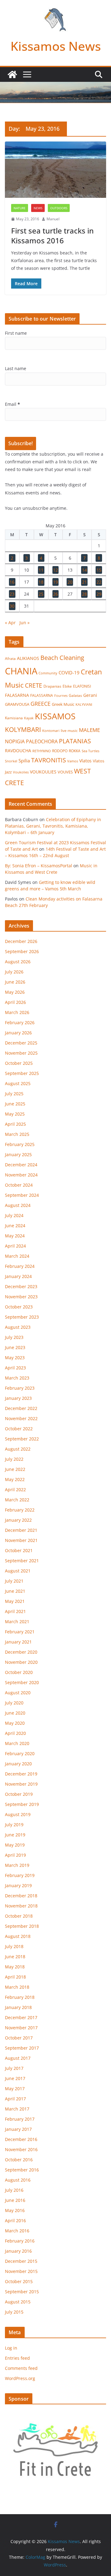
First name (16, 333)
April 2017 (15, 2099)
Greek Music (63, 704)
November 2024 (21, 1175)
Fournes (61, 695)
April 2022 (15, 1490)
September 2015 (22, 2292)
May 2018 (15, 1967)
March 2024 (17, 1256)
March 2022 (17, 1500)
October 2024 (19, 1185)
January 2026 (18, 1033)
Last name (16, 368)
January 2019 (18, 1885)
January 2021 (18, 1642)
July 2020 (14, 1703)
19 (55, 582)
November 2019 (21, 1784)
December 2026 (21, 941)
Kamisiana (14, 718)
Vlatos (85, 761)
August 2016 (18, 2180)
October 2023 (19, 1307)
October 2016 (19, 2160)
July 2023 (14, 1337)
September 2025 (22, 1073)
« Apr (10, 623)
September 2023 (22, 1317)
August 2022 (18, 1449)
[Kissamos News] (12, 74)
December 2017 (21, 2017)
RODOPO (60, 751)
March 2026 (17, 1012)
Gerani (90, 695)
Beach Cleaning (62, 658)
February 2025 (20, 1144)
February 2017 (20, 2119)
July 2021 (14, 1581)
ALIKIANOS (28, 658)
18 (41, 582)
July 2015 (14, 2312)
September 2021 (22, 1561)
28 (84, 594)
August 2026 (18, 962)
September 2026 (22, 951)
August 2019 (18, 1814)
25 (41, 594)
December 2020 (21, 1652)
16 (12, 582)
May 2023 (15, 1358)
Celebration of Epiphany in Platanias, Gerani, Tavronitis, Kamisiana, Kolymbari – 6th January (53, 826)
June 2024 (15, 1226)
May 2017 (15, 2089)
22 (99, 582)
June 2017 (15, 2078)
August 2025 (18, 1083)
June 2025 (15, 1104)
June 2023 (15, 1347)
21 (84, 582)
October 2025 (19, 1063)
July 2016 (14, 2190)
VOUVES (65, 772)
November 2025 (21, 1053)
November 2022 (21, 1418)
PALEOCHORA (42, 741)
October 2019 (19, 1794)
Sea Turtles (90, 751)
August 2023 (18, 1327)
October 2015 (19, 2281)
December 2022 (21, 1408)
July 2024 (14, 1215)
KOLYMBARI (23, 729)
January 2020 (18, 1764)
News (38, 208)
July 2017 (14, 2068)
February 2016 (20, 2241)
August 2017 (18, 2058)
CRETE (34, 685)
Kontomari (51, 731)
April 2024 (15, 1246)
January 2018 (18, 2007)
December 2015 (21, 2261)
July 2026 (14, 972)
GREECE (41, 704)
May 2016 (15, 2210)
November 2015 (21, 2271)
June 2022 (15, 1469)
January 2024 (18, 1276)
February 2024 (20, 1266)
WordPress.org (20, 2378)
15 (99, 570)
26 (55, 594)
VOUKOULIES (43, 772)
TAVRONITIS (49, 760)
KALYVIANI (84, 705)
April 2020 (15, 1733)
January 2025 (18, 1154)
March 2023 (17, 1378)
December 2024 (21, 1165)
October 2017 (19, 2038)
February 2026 (20, 1022)
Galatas (75, 695)
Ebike (67, 686)
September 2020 (22, 1682)
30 (12, 606)
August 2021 (18, 1571)
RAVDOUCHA (18, 751)
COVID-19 (69, 673)
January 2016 (18, 2251)
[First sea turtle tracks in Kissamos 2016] (55, 170)
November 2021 (21, 1540)
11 (41, 570)
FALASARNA (17, 695)
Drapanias (52, 686)
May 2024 (15, 1236)
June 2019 (15, 1835)
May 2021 (15, 1601)
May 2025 (15, 1114)
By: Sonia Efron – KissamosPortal (39, 866)
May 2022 (15, 1479)
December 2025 (21, 1043)
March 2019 (17, 1865)
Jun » (25, 623)
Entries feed (17, 2358)
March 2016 (17, 2231)
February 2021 (20, 1632)
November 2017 (21, 2028)
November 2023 (21, 1297)
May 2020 (15, 1723)
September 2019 (22, 1804)
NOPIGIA (15, 741)
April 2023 (15, 1368)
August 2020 (18, 1693)
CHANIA (21, 671)
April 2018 (15, 1977)
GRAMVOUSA (17, 704)
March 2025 (17, 1134)
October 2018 (19, 1916)
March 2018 (17, 1987)
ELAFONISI (82, 686)
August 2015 (18, 2302)
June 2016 (15, 2200)
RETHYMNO (42, 751)
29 (99, 594)
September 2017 (22, 2048)
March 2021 (17, 1621)
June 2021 (15, 1591)
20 (70, 582)
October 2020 (19, 1672)
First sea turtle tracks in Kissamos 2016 (52, 235)
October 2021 (19, 1550)
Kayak (29, 718)
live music (69, 731)
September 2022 (22, 1439)
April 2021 (15, 1611)
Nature (20, 208)
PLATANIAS (75, 741)
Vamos (73, 761)
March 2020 (17, 1743)
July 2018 (14, 1946)
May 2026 (15, 992)
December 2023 (21, 1286)
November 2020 (21, 1662)
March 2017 (17, 2109)
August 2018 (18, 1936)
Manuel (53, 219)
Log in (11, 2348)
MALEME (89, 730)
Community (48, 673)
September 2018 (22, 1926)
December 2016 (21, 2139)
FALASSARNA (42, 695)
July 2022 (14, 1459)
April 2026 (15, 1002)
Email (12, 404)
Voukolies (21, 772)
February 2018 (20, 1997)
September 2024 (22, 1195)
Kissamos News (56, 46)
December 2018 (21, 1896)
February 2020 (20, 1753)
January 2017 (18, 2129)
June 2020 (15, 1713)
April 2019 (15, 1855)
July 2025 (14, 1094)
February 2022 (20, 1510)
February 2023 (20, 1388)
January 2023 (18, 1398)
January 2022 (18, 1520)
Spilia (24, 761)
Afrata (10, 659)
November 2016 (21, 2149)
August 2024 (18, 1205)
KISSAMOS (55, 716)
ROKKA (75, 751)
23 (12, 594)
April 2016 (15, 2221)
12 (55, 570)
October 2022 (19, 1429)
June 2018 (15, 1957)
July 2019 (14, 1825)
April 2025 (15, 1124)
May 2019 (15, 1845)
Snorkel (11, 761)
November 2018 (21, 1906)
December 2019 (21, 1774)
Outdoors (59, 208)
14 (84, 570)
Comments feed (21, 2368)
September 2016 (22, 2170)
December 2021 (21, 1530)
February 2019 (20, 1875)
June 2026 (15, 982)
